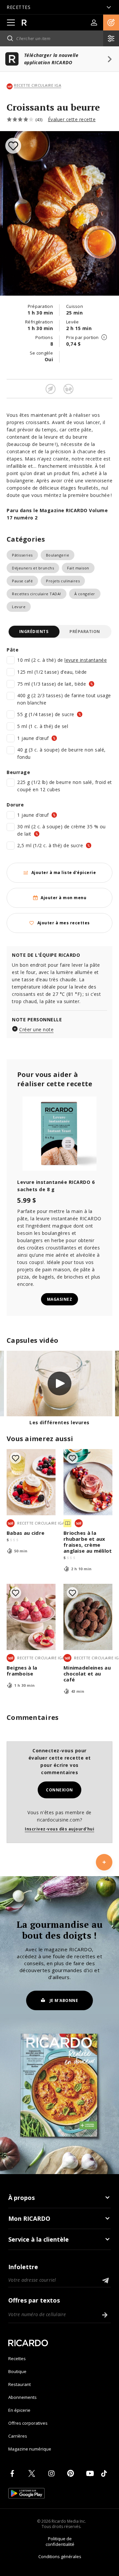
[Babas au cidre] (31, 1482)
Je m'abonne (64, 2000)
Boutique (17, 2371)
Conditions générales (60, 2556)
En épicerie (19, 2410)
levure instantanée (86, 660)
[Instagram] (53, 2473)
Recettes (17, 2358)
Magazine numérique (30, 2449)
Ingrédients (34, 632)
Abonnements (22, 2397)
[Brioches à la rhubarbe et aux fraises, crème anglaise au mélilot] (88, 1482)
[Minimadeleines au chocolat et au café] (88, 1617)
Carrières (18, 2436)
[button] (111, 23)
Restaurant (20, 2384)
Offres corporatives (28, 2423)
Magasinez (60, 1299)
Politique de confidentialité (60, 2541)
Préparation (85, 632)
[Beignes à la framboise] (31, 1617)
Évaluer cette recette (72, 119)
